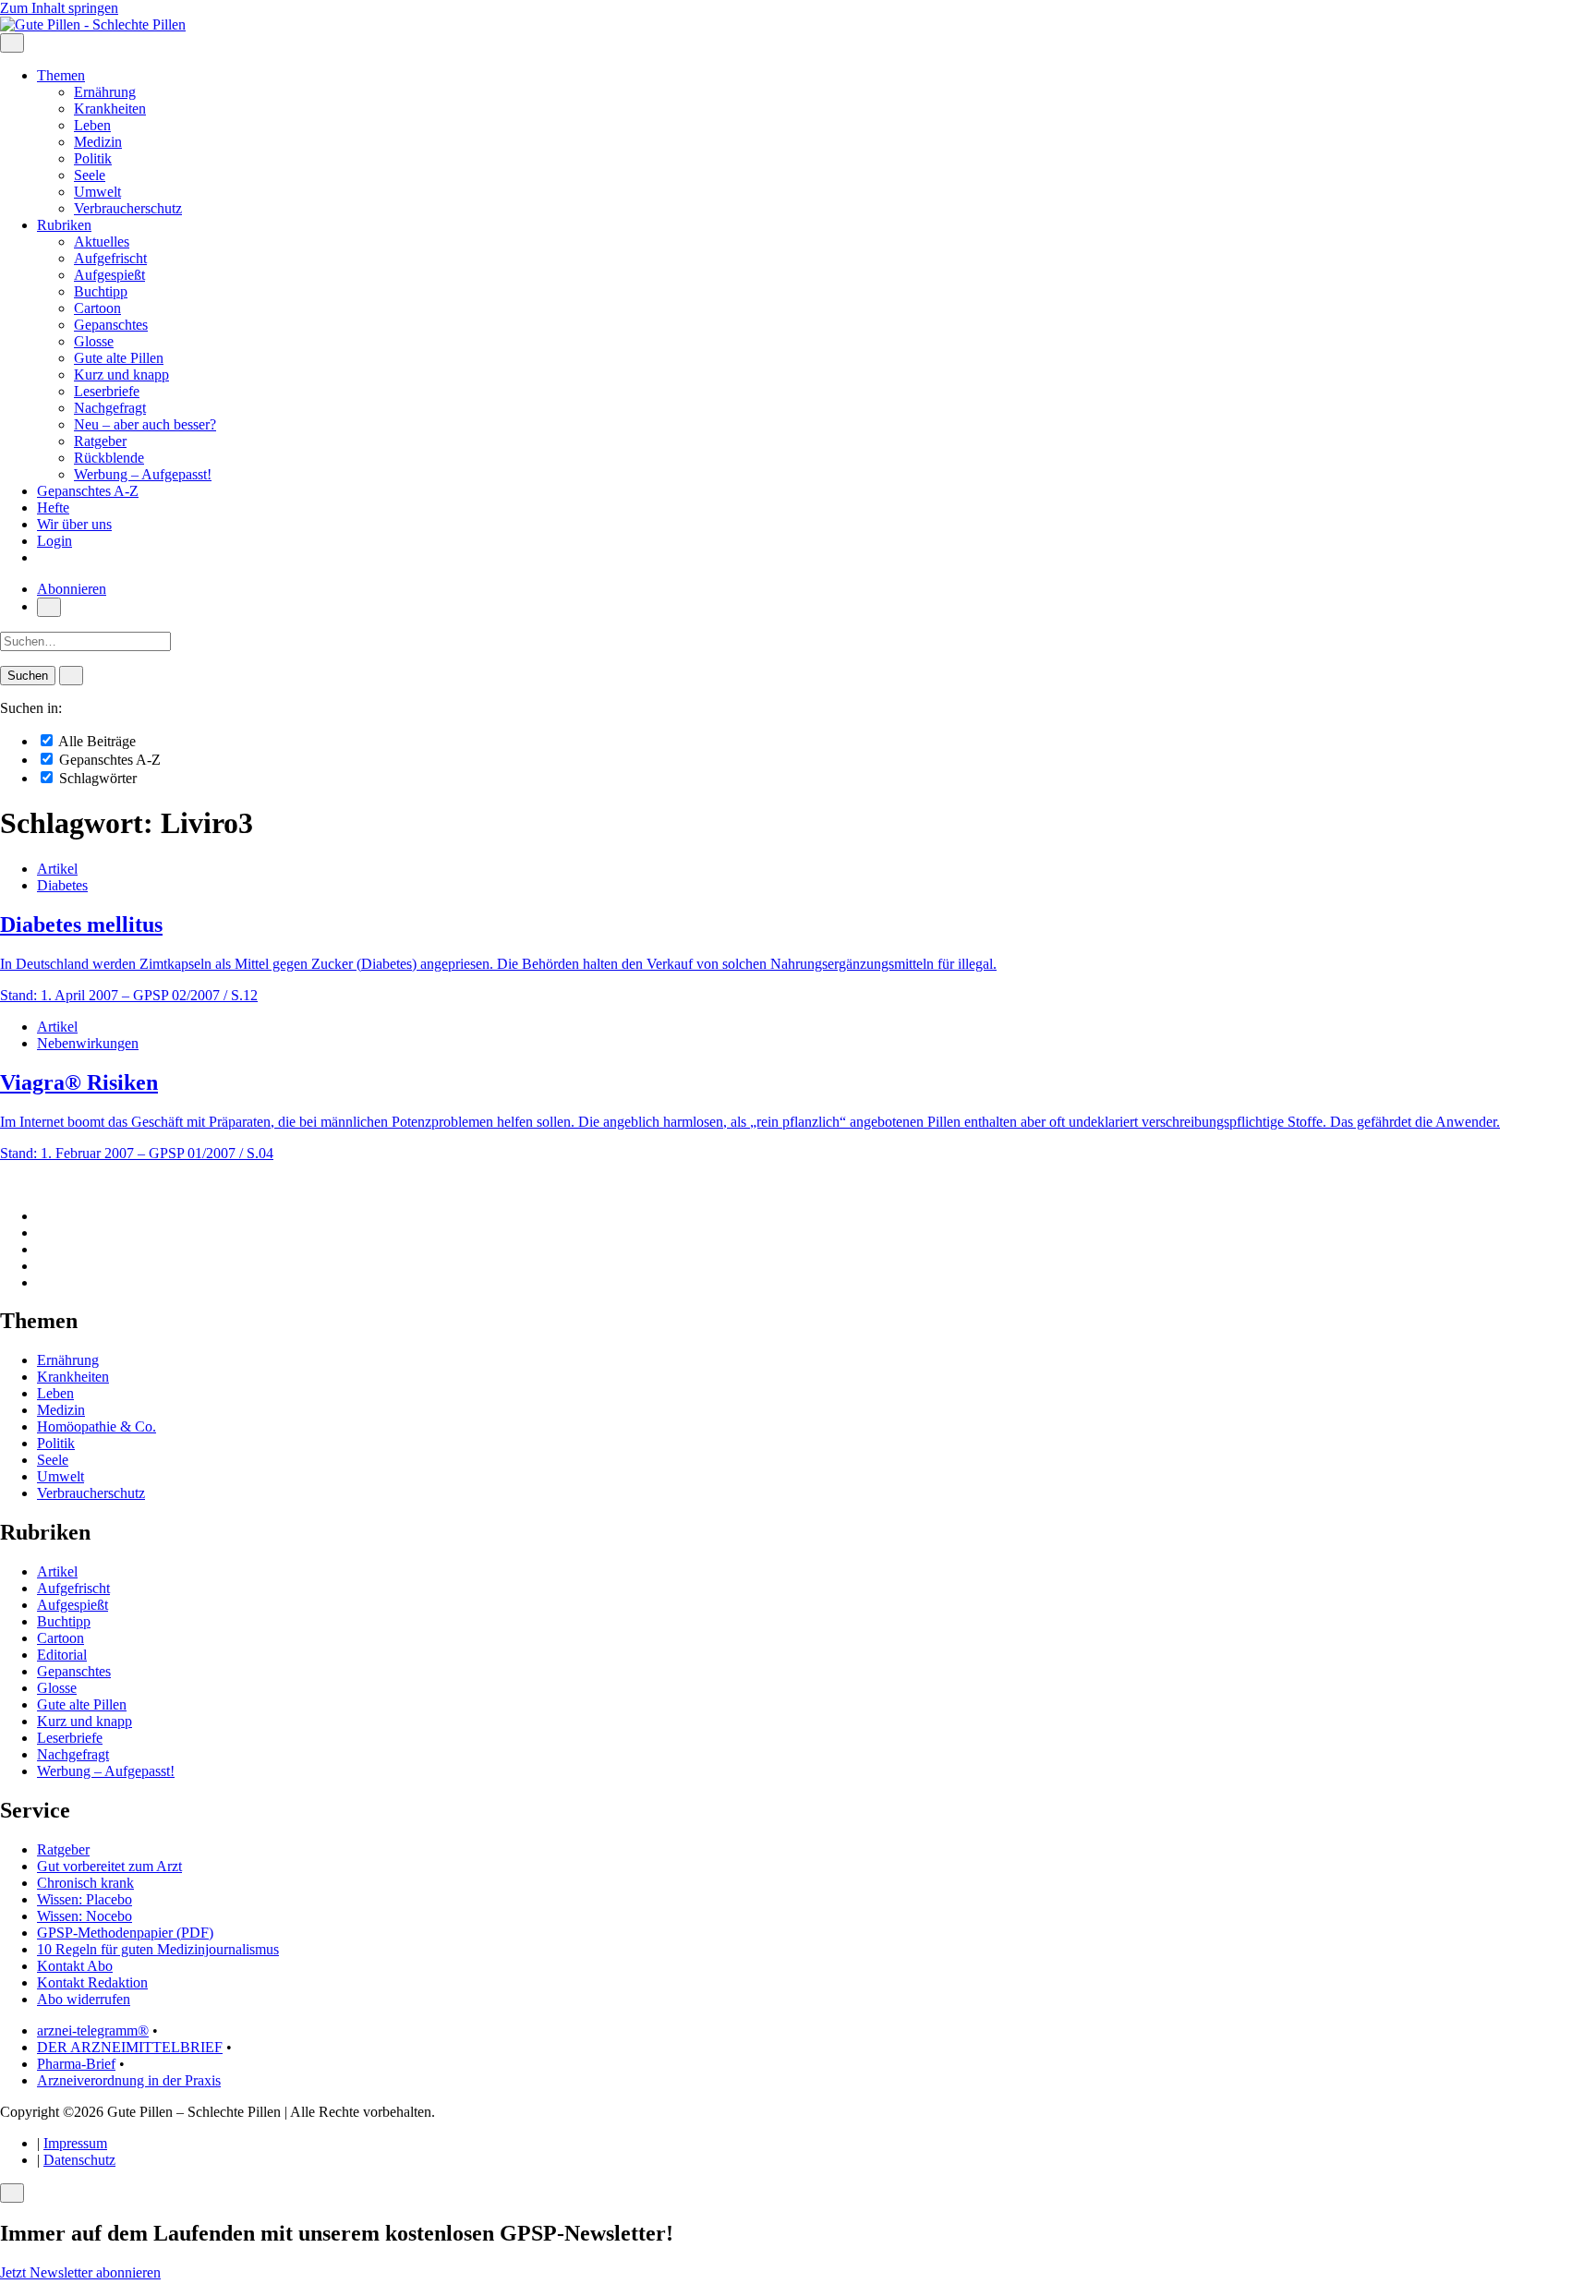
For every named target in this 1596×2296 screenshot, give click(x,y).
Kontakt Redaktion (92, 1982)
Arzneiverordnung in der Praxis (129, 2080)
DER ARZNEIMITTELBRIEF (130, 2047)
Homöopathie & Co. (97, 1426)
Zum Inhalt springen (59, 8)
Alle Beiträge (96, 741)
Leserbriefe (107, 391)
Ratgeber (100, 441)
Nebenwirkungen (88, 1043)
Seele (90, 175)
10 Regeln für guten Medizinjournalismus (158, 1949)
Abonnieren (72, 589)
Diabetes (62, 885)
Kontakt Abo (75, 1966)
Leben (92, 125)
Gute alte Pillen (119, 358)
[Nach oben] (6, 1184)
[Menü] (12, 43)
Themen (61, 75)
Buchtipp (101, 291)
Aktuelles (102, 242)
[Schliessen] (12, 2193)
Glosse (94, 341)
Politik (93, 158)
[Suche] (49, 607)
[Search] (71, 676)
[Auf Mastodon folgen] (42, 1233)
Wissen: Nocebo (85, 1916)
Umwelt (97, 192)
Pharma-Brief (76, 2064)
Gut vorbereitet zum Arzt (109, 1866)
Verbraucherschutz (128, 208)
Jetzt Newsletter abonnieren (80, 2272)
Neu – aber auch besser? (145, 424)
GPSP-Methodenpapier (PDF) (125, 1933)
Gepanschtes (111, 325)
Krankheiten (110, 109)
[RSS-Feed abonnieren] (42, 1282)
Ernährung (105, 92)
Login (54, 541)
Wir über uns (74, 524)
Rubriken (64, 225)
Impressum (75, 2143)
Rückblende (109, 458)
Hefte (53, 508)
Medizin (98, 142)
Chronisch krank (85, 1883)
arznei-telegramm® (93, 2030)
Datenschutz (79, 2160)
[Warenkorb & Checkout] (42, 557)
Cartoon (97, 308)
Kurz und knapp (121, 375)
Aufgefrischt (110, 258)
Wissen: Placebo (85, 1899)
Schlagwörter (96, 778)
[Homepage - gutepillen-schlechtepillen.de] (93, 24)
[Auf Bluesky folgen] (42, 1249)
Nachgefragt (110, 408)
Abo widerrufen (84, 1999)
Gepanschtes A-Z (88, 491)
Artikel (57, 869)
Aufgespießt (109, 275)
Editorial (62, 1655)
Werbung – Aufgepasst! (143, 474)
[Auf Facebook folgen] (42, 1216)
